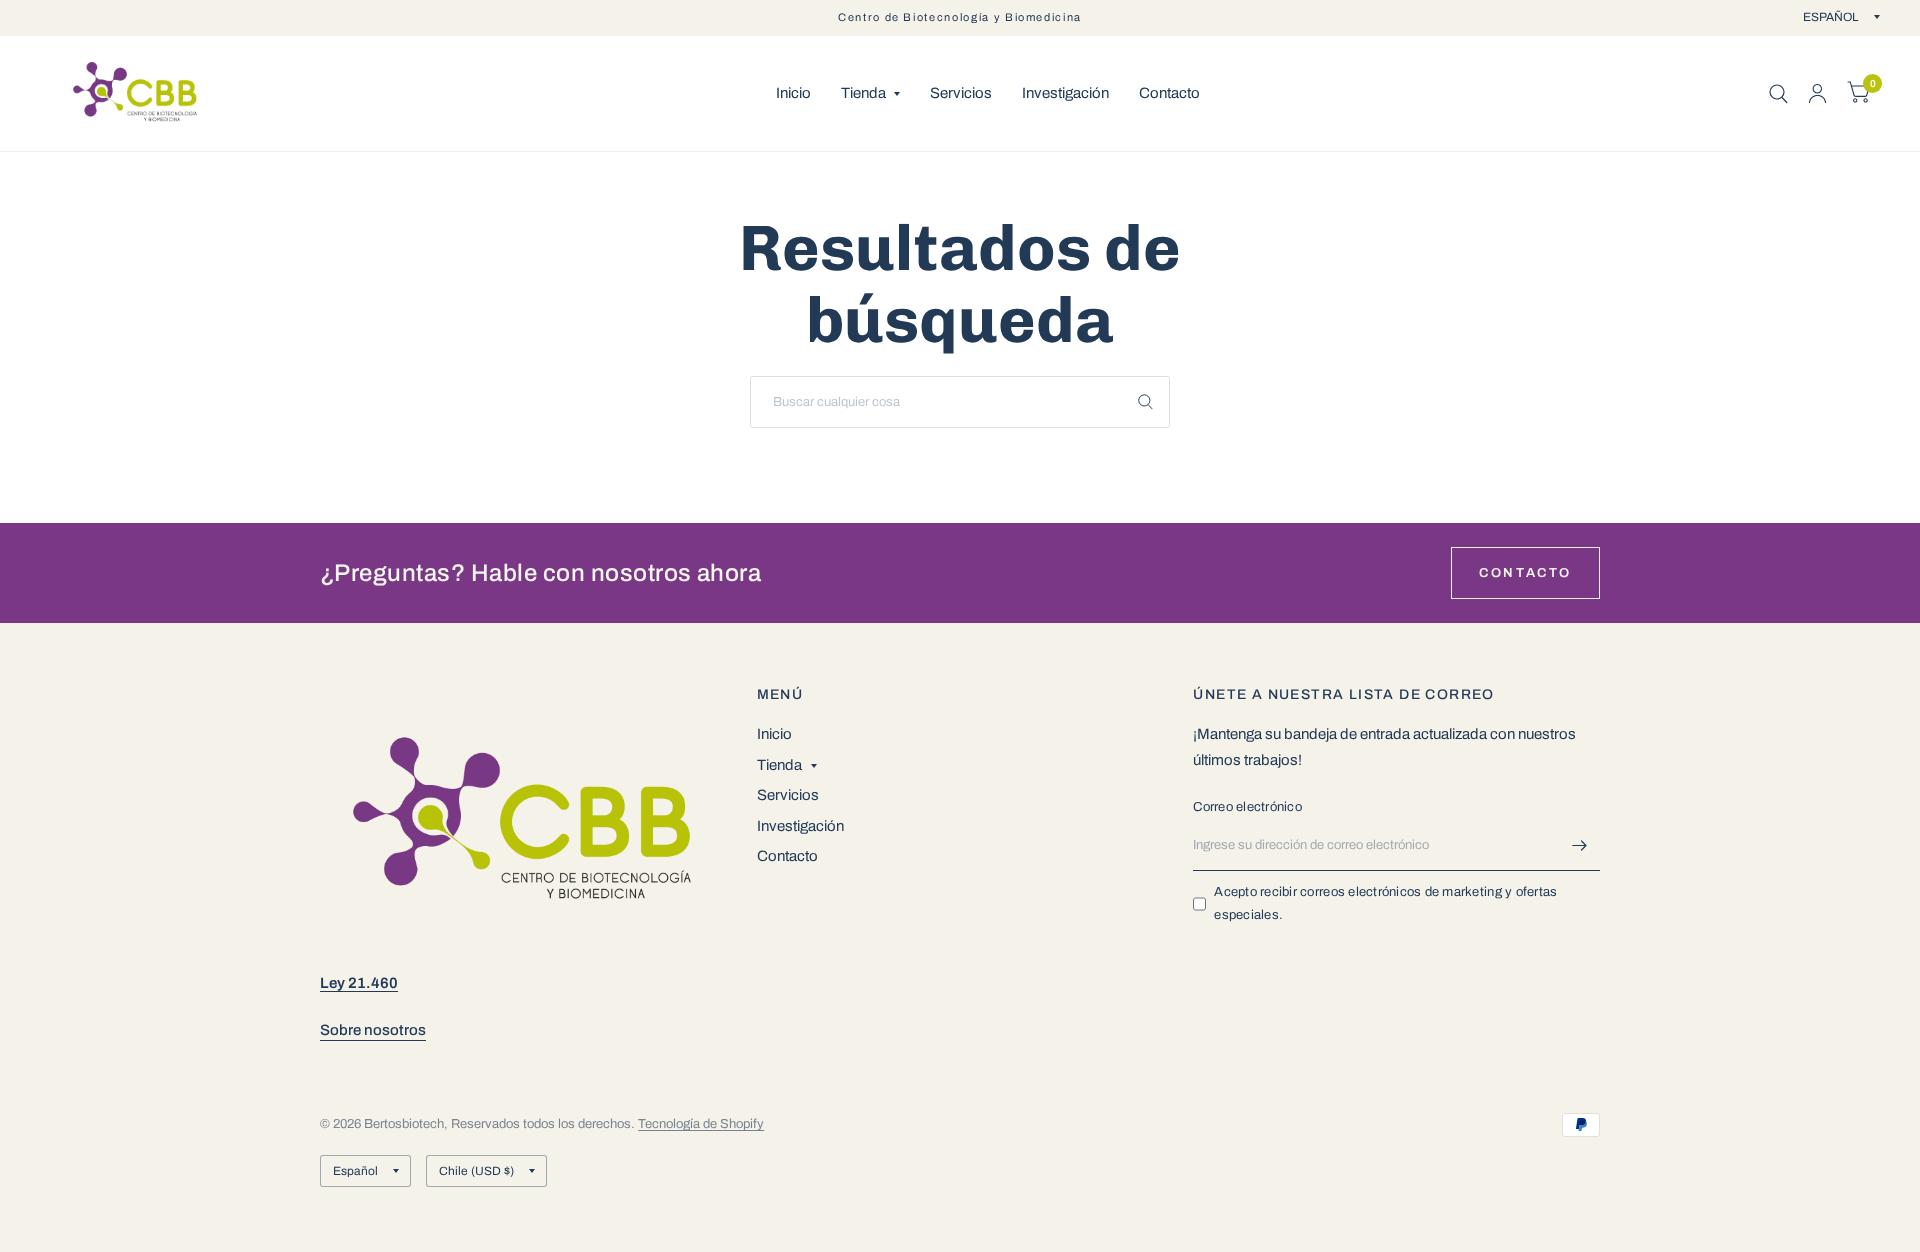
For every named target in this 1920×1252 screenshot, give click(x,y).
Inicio (793, 93)
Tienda (863, 93)
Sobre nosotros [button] (373, 1030)
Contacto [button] (1525, 573)
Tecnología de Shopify (701, 1124)
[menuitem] (793, 94)
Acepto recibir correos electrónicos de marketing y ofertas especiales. (1385, 903)
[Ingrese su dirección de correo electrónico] (1580, 845)
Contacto (1169, 93)
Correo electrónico (1247, 807)
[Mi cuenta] (1817, 93)
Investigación (1065, 93)
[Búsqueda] (1778, 93)
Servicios (961, 93)
